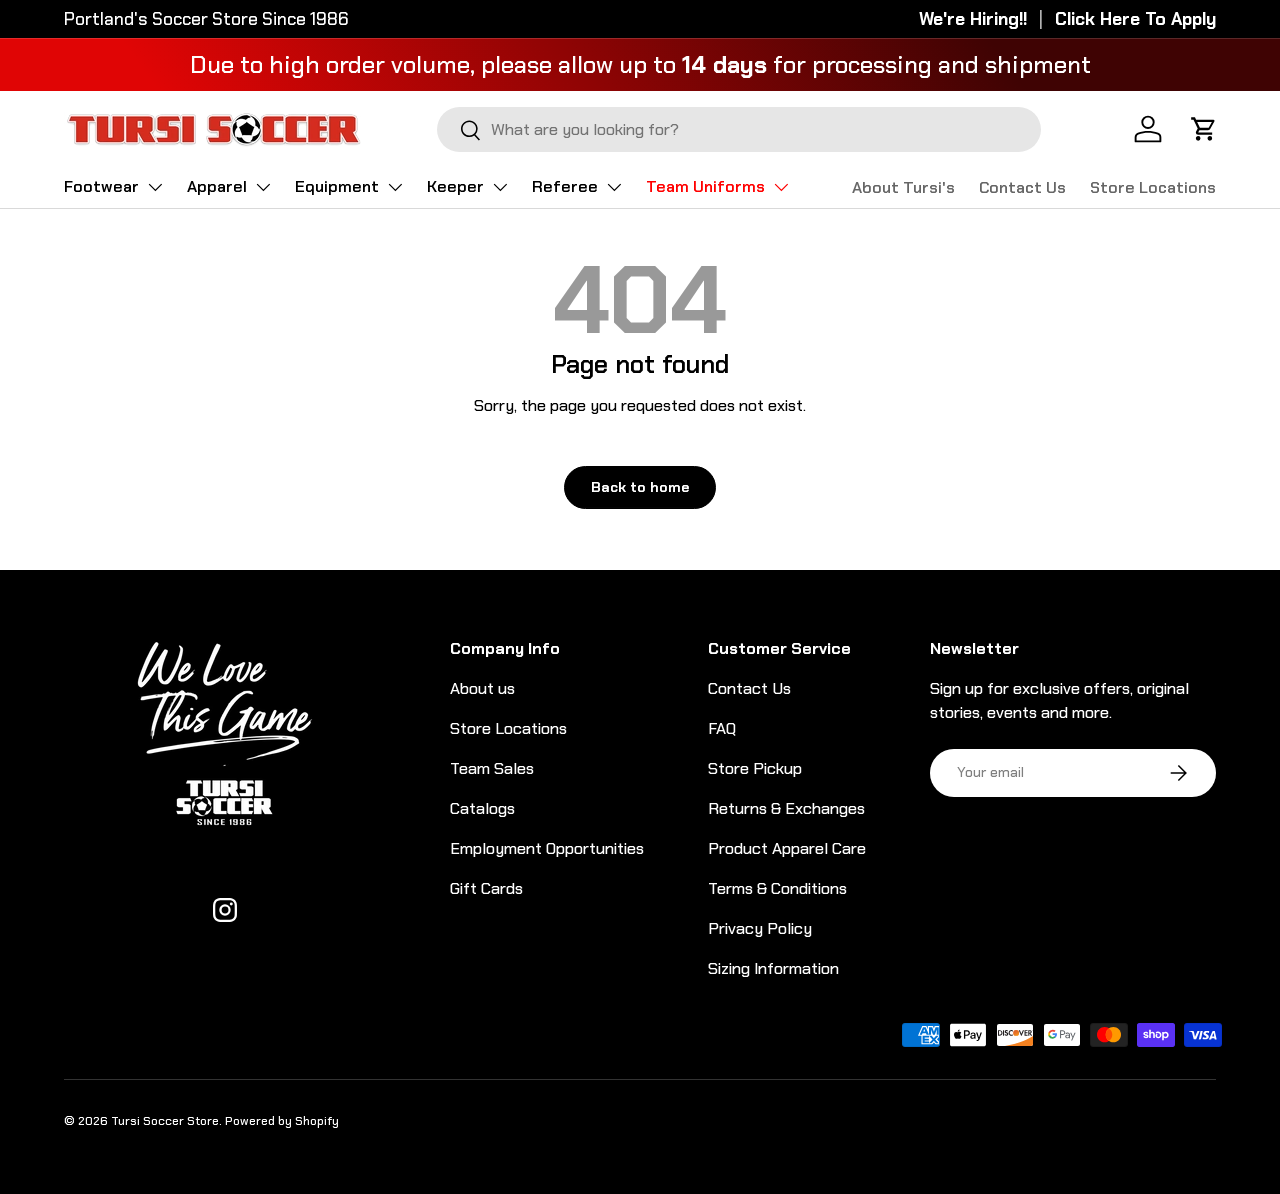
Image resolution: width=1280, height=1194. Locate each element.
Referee (565, 186)
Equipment (337, 186)
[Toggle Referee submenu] (614, 187)
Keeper (455, 186)
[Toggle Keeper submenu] (500, 187)
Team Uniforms (705, 186)
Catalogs (482, 808)
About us (482, 688)
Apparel (217, 186)
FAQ (722, 728)
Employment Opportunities (547, 848)
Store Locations (1153, 187)
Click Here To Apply (1135, 19)
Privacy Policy (760, 928)
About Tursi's (903, 187)
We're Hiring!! (973, 19)
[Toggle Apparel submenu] (263, 187)
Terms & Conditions (777, 888)
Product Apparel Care (787, 848)
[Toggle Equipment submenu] (395, 187)
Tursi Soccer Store (165, 1121)
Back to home (640, 487)
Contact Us (1022, 187)
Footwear (101, 186)
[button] (1204, 129)
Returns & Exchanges (786, 808)
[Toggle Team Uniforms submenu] (781, 187)
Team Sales (492, 768)
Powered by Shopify (282, 1121)
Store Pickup (755, 768)
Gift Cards (486, 888)
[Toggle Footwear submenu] (155, 187)
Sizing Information (773, 968)
